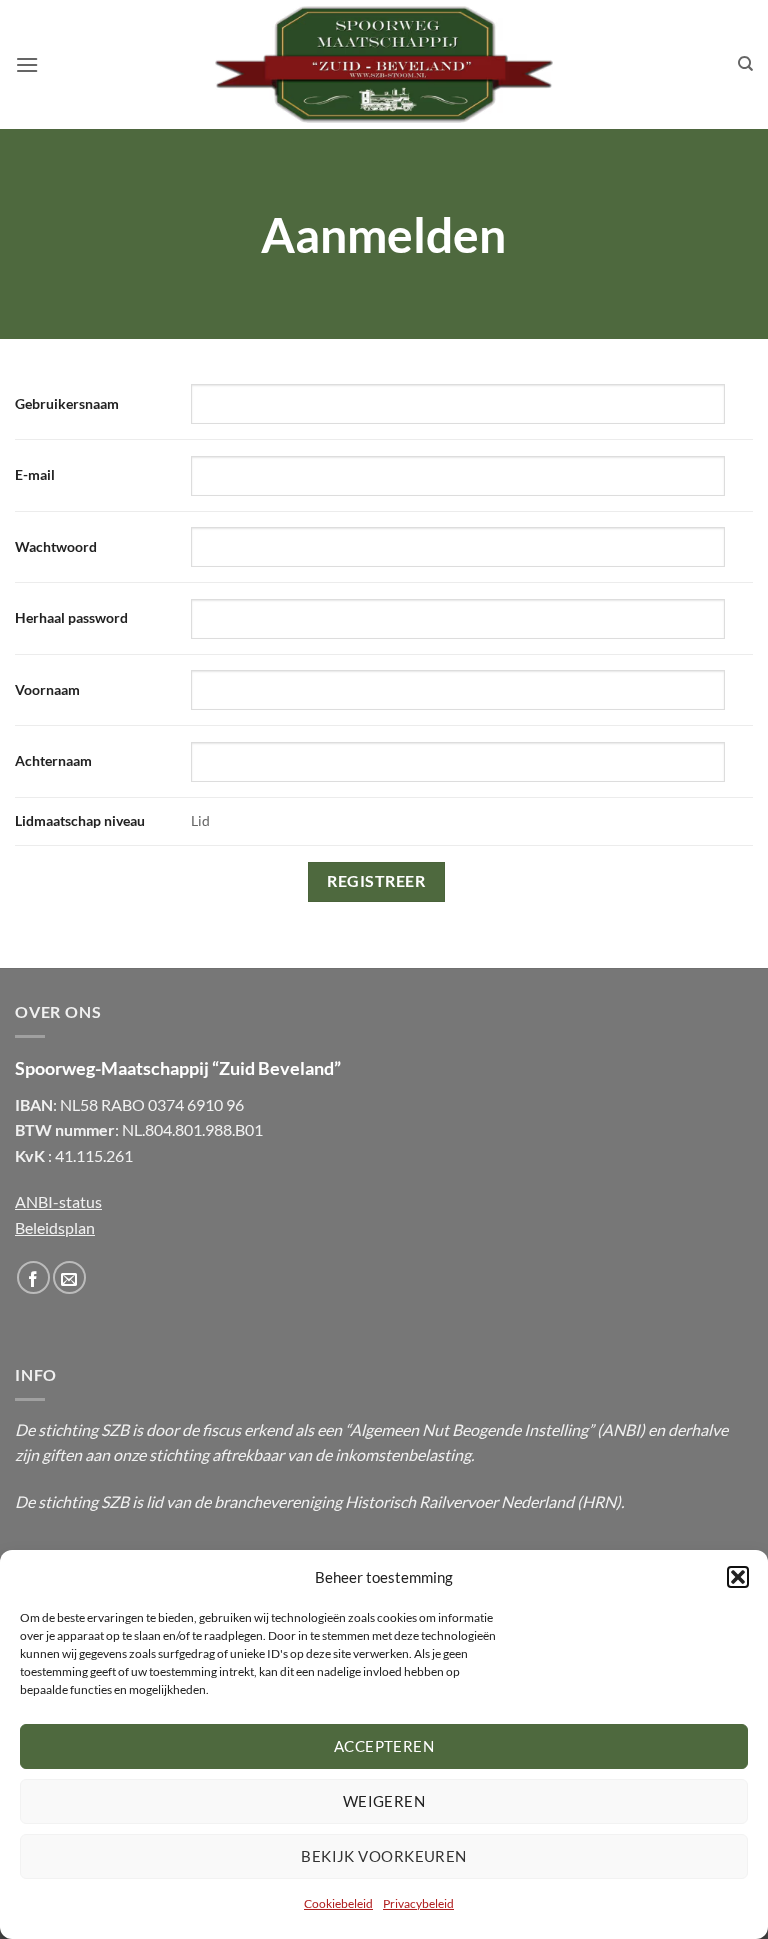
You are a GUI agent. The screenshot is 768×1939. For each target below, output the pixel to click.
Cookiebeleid (338, 1903)
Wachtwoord (56, 546)
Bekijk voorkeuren (384, 1856)
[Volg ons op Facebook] (33, 1277)
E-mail (35, 474)
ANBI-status (58, 1201)
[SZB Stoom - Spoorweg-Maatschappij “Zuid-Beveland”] (384, 65)
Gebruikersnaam (67, 403)
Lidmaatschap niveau (80, 820)
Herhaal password (71, 617)
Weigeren (384, 1801)
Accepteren (384, 1746)
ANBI (621, 1429)
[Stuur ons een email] (69, 1277)
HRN (599, 1501)
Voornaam (47, 689)
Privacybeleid (418, 1903)
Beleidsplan (55, 1227)
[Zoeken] (745, 64)
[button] (738, 1577)
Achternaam (53, 760)
